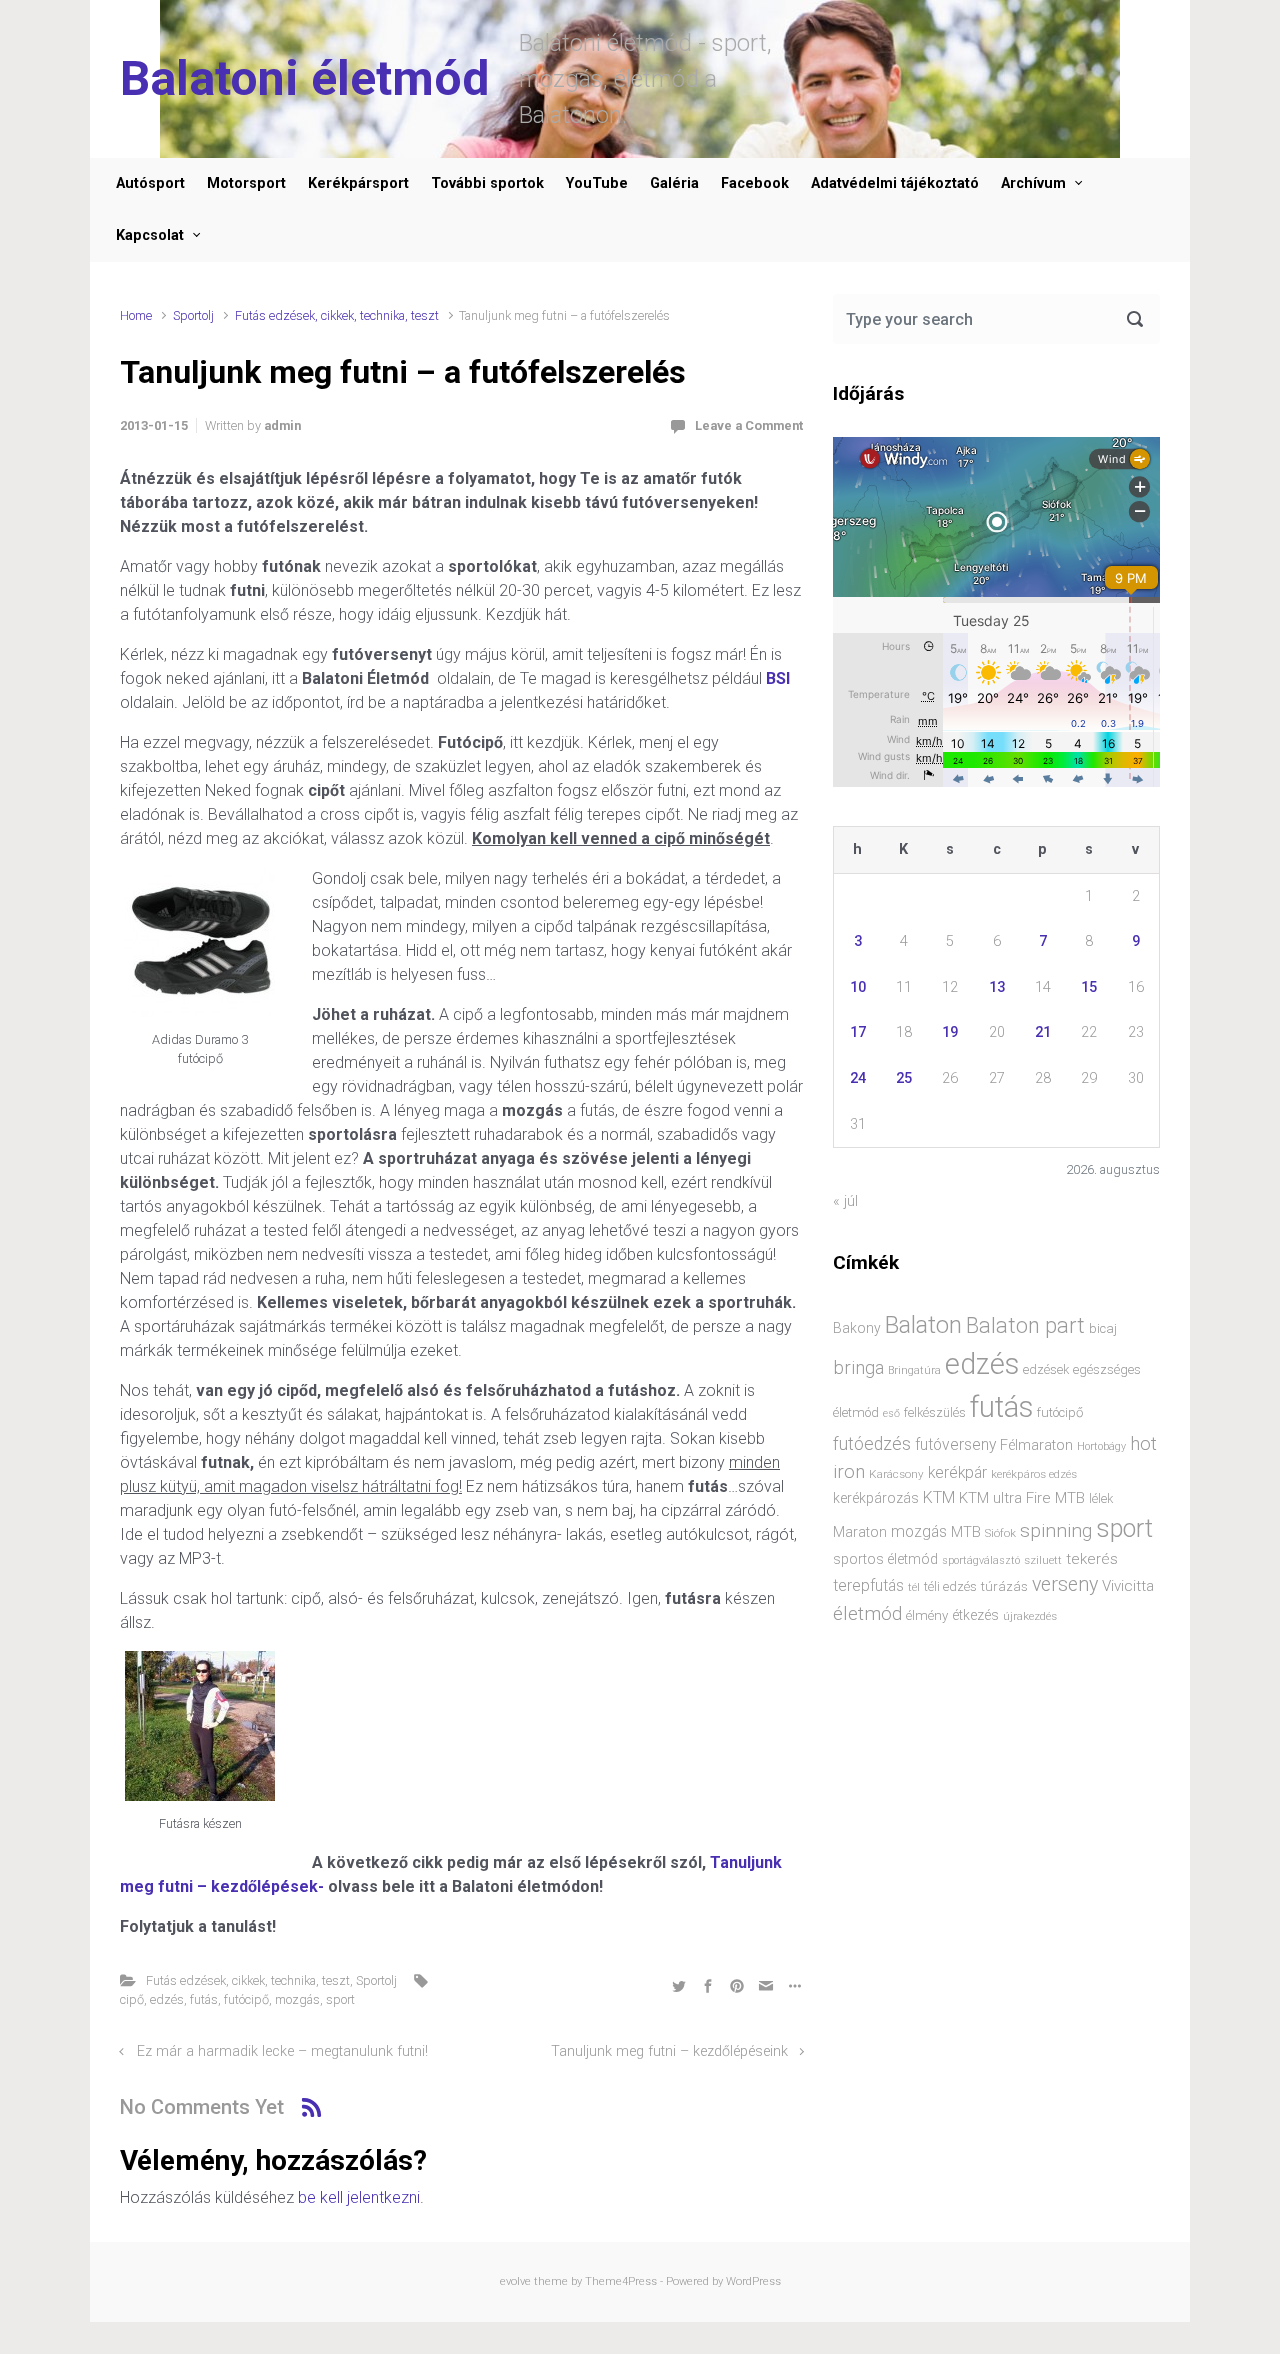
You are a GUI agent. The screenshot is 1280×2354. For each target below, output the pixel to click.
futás (204, 1999)
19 (950, 1032)
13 (997, 987)
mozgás (297, 1999)
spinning (1056, 1530)
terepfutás (868, 1586)
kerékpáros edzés (1034, 1474)
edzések (1046, 1369)
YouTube (597, 183)
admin (282, 425)
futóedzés (872, 1444)
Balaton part (1025, 1325)
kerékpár (957, 1473)
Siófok (1000, 1533)
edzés (167, 1999)
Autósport (150, 183)
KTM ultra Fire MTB (1022, 1498)
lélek (1101, 1498)
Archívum (1033, 183)
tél (914, 1587)
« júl (845, 1201)
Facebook (755, 183)
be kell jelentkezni (359, 2197)
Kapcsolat (150, 235)
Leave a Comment (749, 425)
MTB (966, 1532)
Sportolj (193, 315)
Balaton (923, 1325)
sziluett (1043, 1560)
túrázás (1004, 1586)
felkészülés (935, 1412)
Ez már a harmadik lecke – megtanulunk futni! (282, 2051)
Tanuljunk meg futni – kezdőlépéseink (669, 2051)
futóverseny (955, 1445)
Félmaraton (1036, 1445)
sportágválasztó (981, 1560)
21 (1043, 1032)
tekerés (1092, 1559)
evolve (515, 2281)
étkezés (975, 1615)
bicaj (1103, 1328)
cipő (132, 1999)
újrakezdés (1030, 1616)
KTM (939, 1497)
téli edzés (950, 1586)
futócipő (246, 1999)
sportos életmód (885, 1559)
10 (858, 987)
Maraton (860, 1532)
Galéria (674, 183)
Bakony (857, 1328)
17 (858, 1032)
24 (858, 1078)
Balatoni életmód (304, 78)
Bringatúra (914, 1370)
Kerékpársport (358, 183)
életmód (867, 1613)
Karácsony (896, 1474)
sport (340, 1999)
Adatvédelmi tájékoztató (895, 183)
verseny (1065, 1584)
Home (136, 315)
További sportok (487, 183)
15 (1089, 987)
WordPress (753, 2281)
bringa (858, 1368)
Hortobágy (1101, 1446)
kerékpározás (876, 1498)
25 (904, 1078)
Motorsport (246, 183)
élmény (927, 1615)
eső (891, 1413)
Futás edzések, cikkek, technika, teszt (337, 315)
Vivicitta (1128, 1586)
